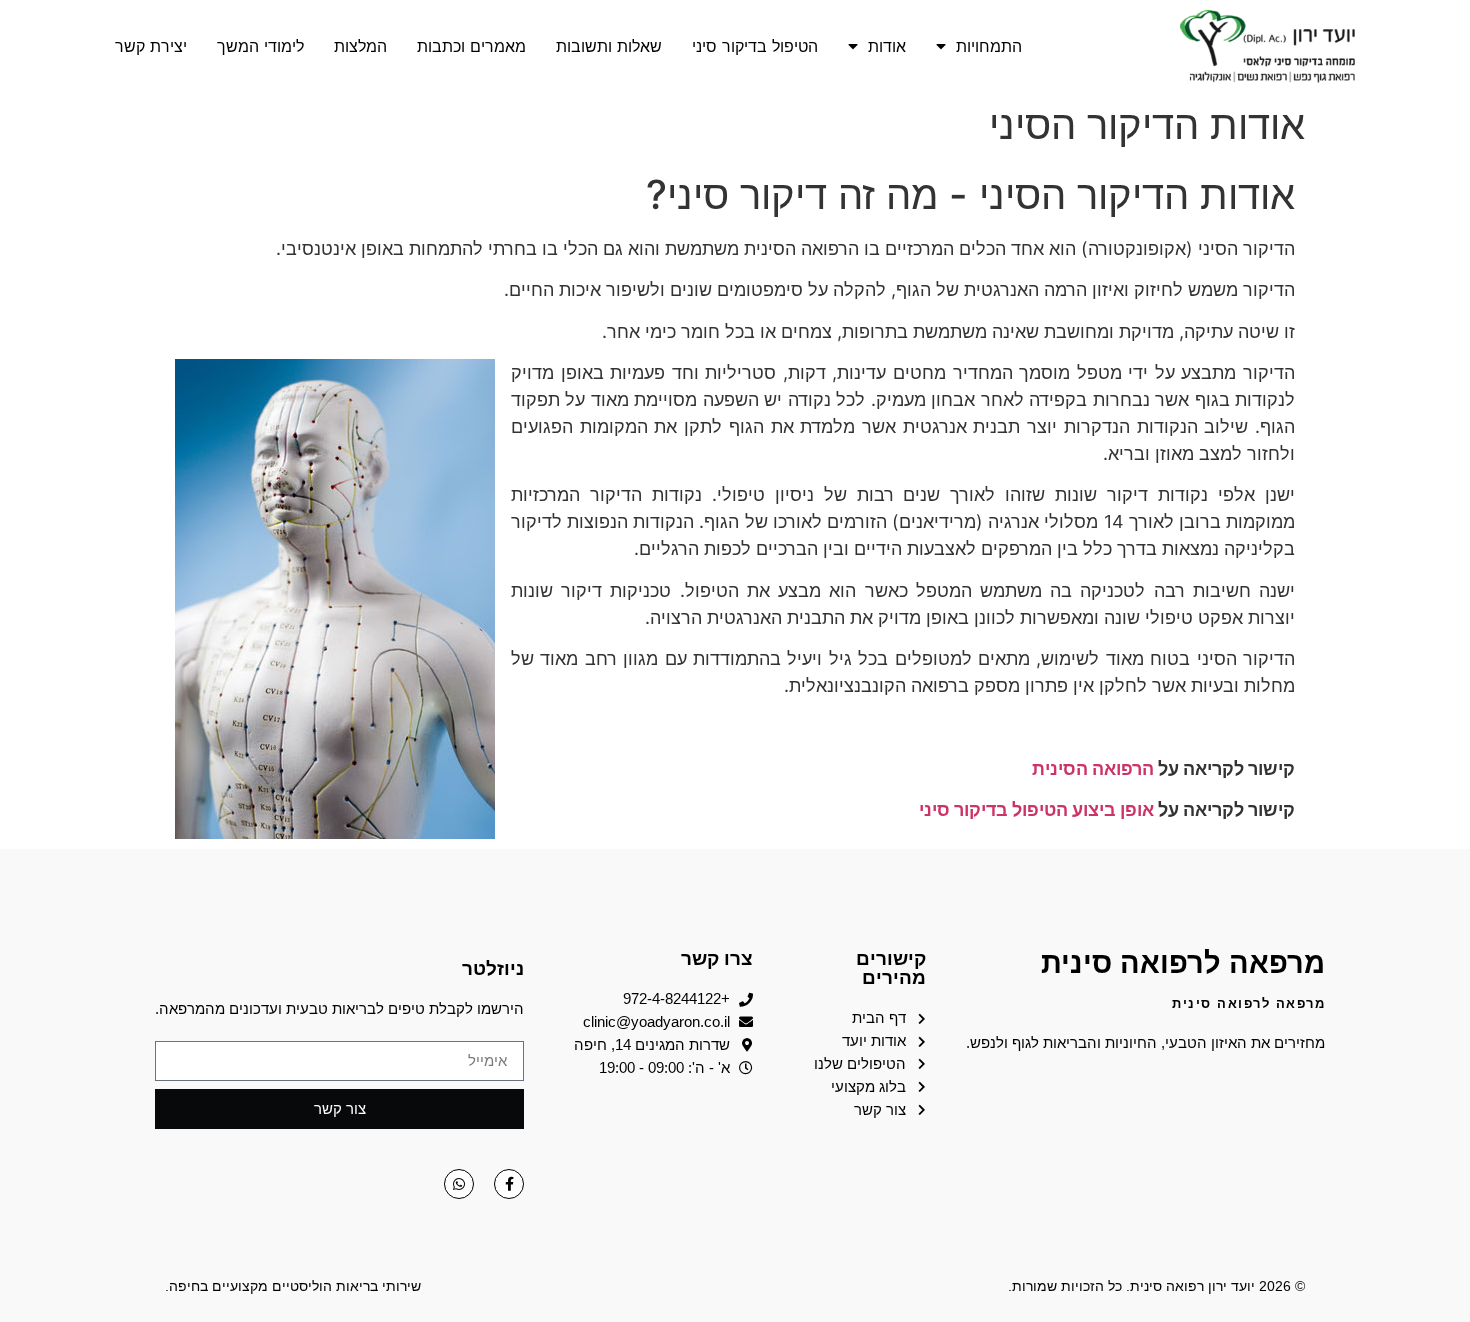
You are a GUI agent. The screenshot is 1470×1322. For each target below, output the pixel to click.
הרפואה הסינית (1093, 768)
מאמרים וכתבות (471, 46)
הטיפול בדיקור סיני (755, 46)
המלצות (360, 46)
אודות (887, 46)
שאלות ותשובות (609, 46)
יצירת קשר (151, 46)
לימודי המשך (260, 46)
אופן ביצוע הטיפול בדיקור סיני (1034, 809)
